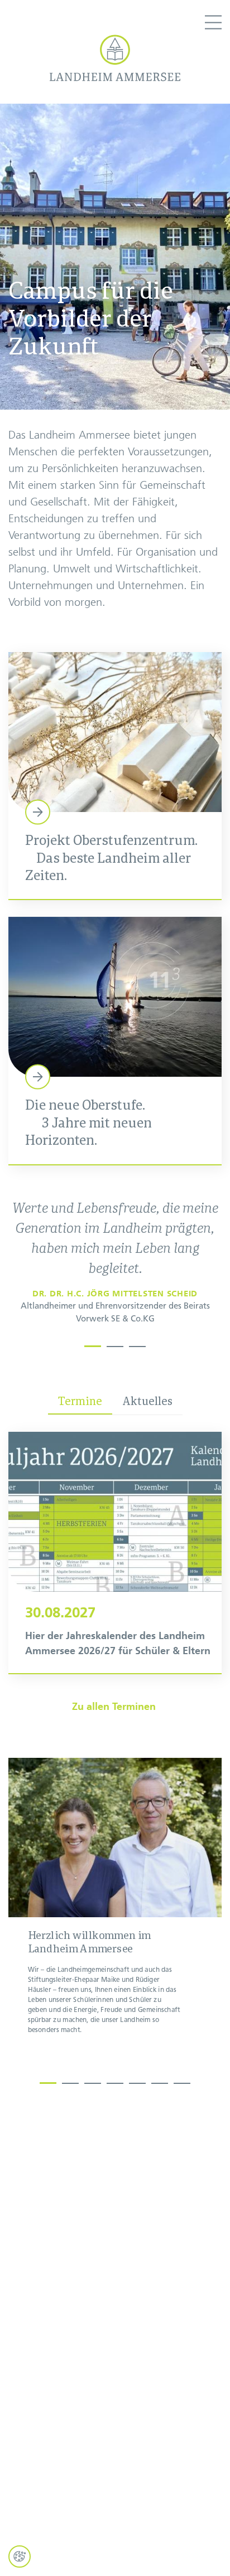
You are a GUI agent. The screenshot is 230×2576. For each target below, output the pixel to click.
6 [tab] (160, 2081)
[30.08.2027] (115, 1552)
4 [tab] (115, 2081)
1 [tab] (93, 1344)
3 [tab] (137, 1344)
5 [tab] (137, 2081)
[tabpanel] (115, 1266)
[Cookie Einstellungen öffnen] (20, 2556)
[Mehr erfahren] (115, 776)
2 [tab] (115, 1344)
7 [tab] (182, 2081)
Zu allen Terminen (115, 1707)
